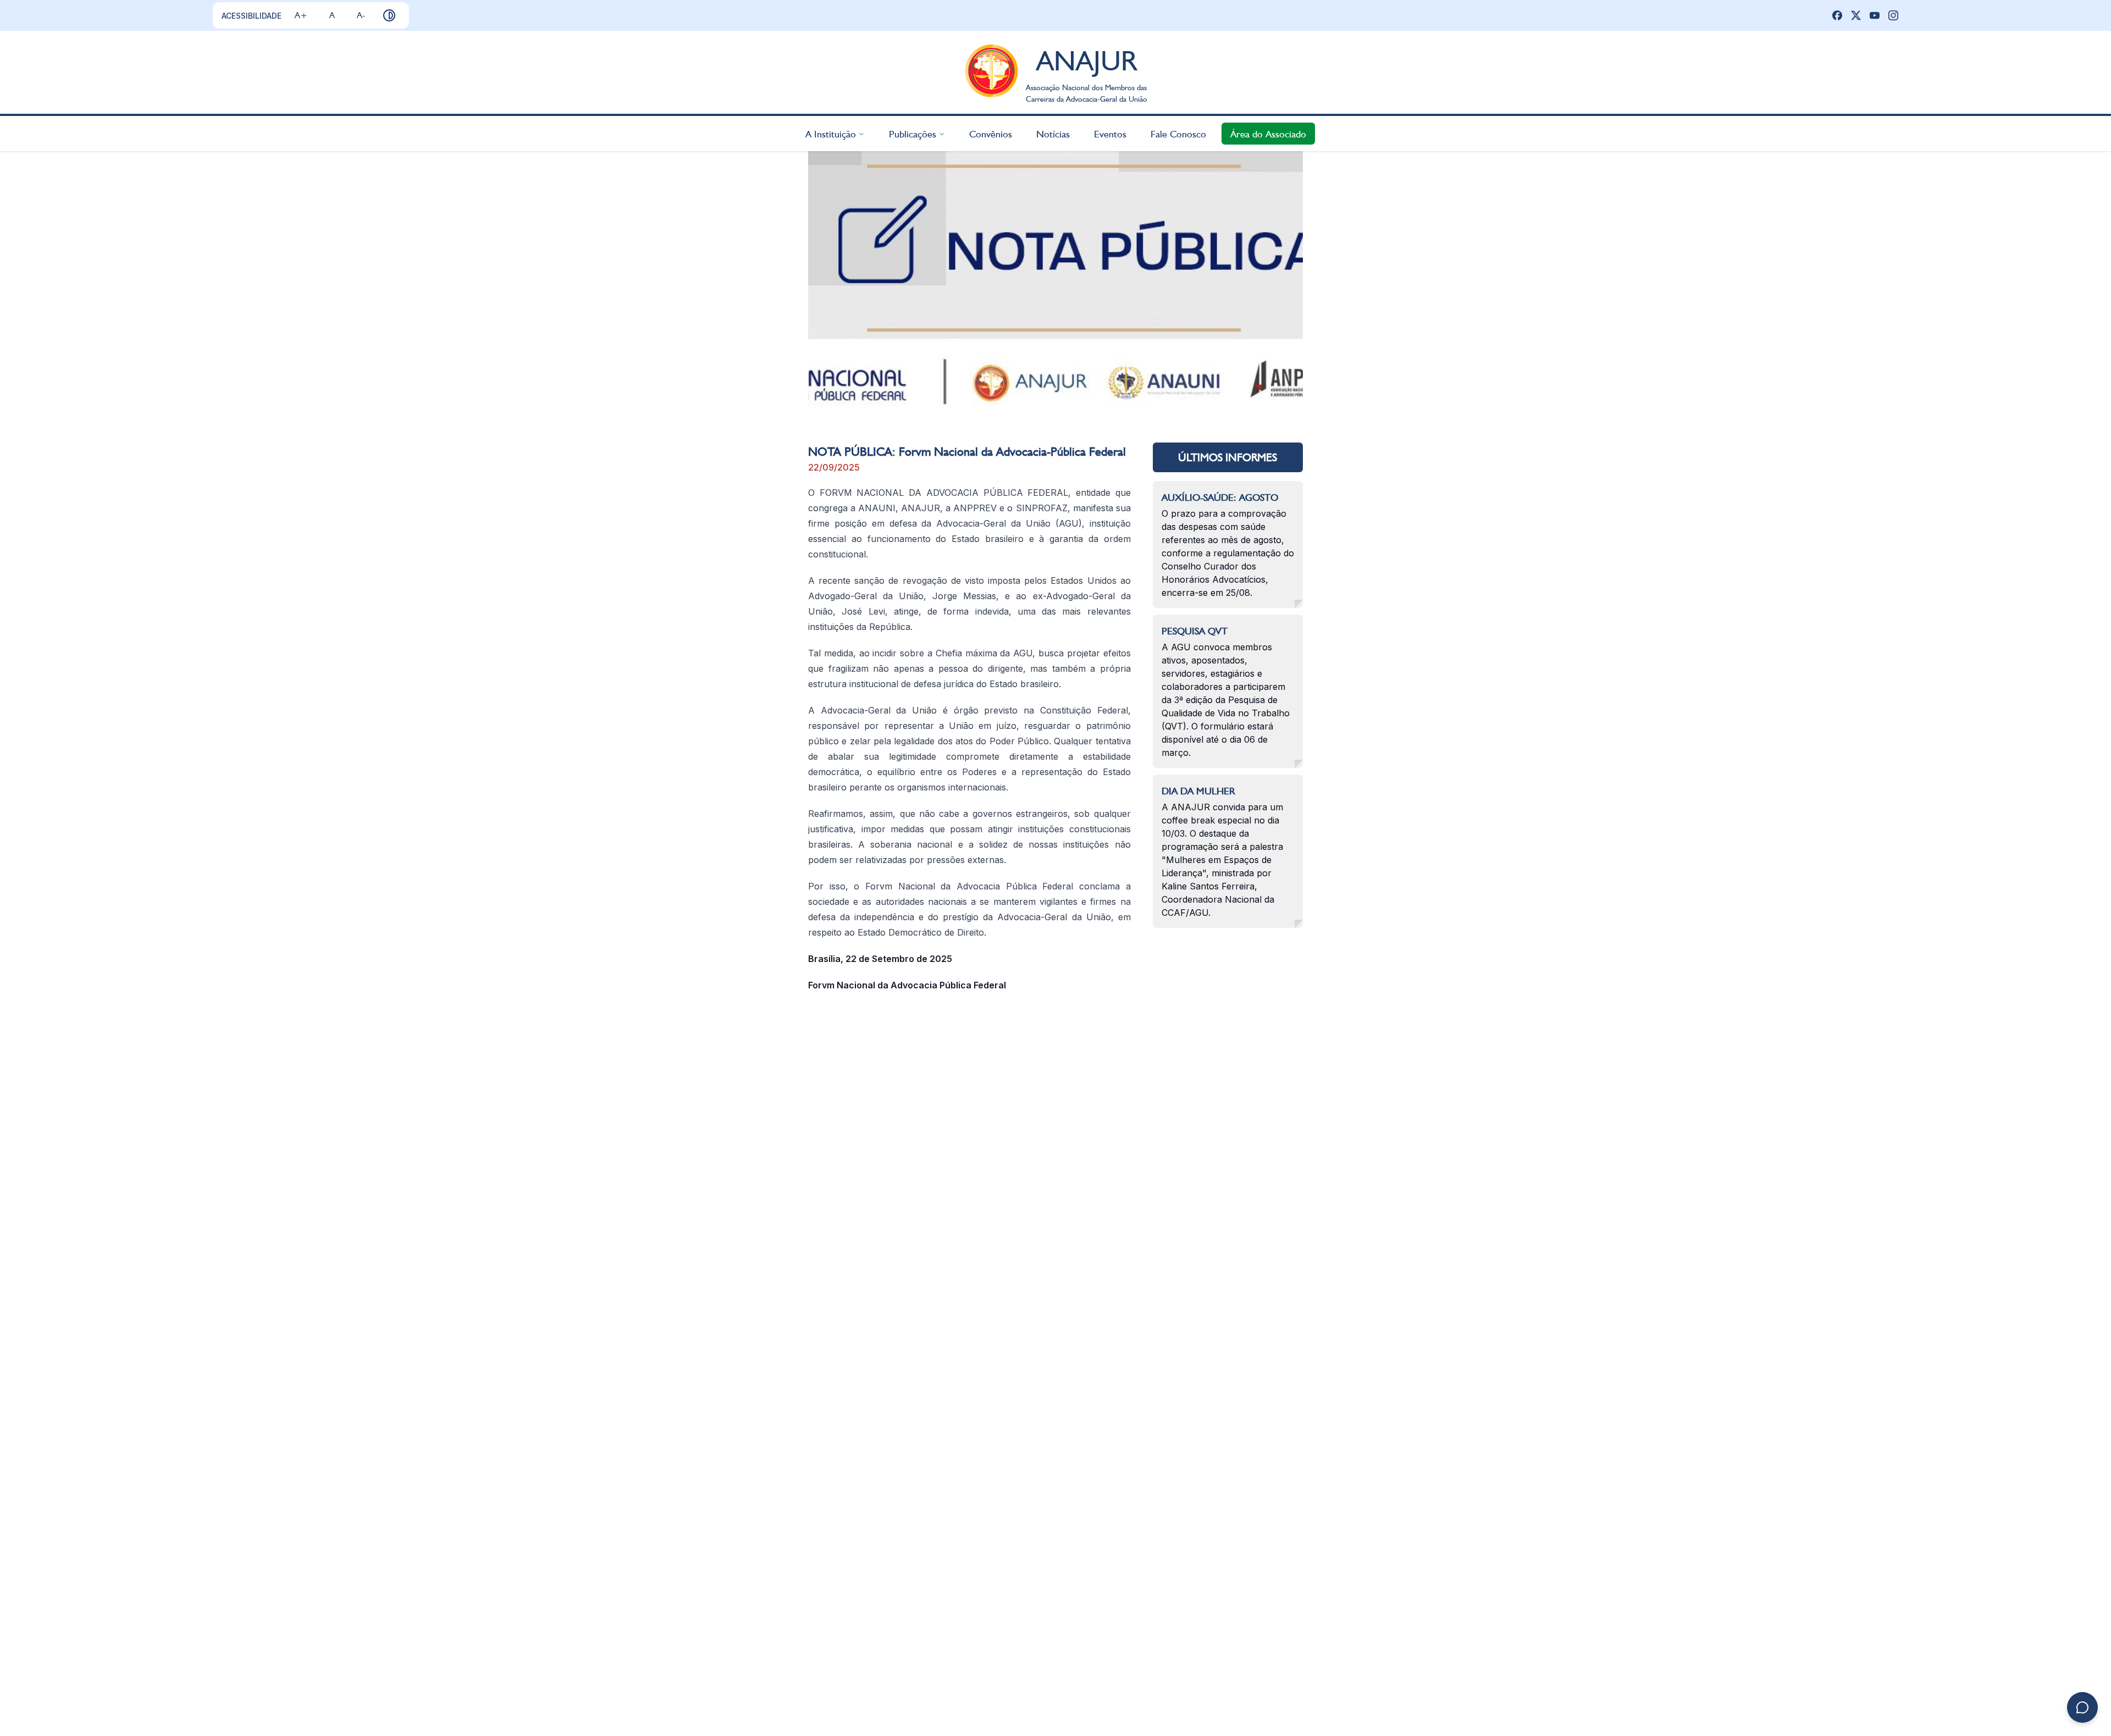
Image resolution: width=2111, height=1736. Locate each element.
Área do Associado (1268, 133)
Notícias (1053, 133)
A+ (301, 15)
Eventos (1110, 133)
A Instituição (831, 133)
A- (361, 15)
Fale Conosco (1178, 133)
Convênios (991, 133)
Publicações (913, 133)
